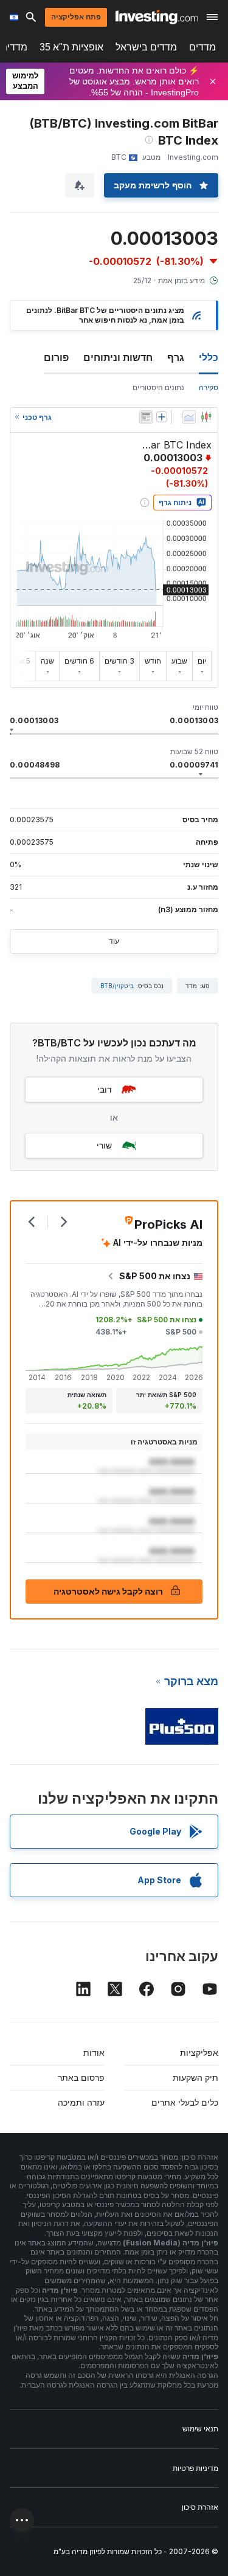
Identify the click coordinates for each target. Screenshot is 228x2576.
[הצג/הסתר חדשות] (146, 417)
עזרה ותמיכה (81, 2102)
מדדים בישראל (146, 47)
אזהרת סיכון (200, 2507)
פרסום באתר (81, 2077)
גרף (176, 357)
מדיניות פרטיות (195, 2468)
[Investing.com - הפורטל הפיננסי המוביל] (157, 17)
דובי (105, 1089)
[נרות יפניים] (206, 417)
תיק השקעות (195, 2077)
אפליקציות (199, 2052)
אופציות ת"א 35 (71, 47)
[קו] (189, 417)
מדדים (202, 47)
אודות (94, 2052)
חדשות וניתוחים (118, 357)
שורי (104, 1145)
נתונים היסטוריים (158, 387)
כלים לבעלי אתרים (185, 2102)
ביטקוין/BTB (117, 986)
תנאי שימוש (200, 2429)
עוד (114, 941)
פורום (56, 357)
